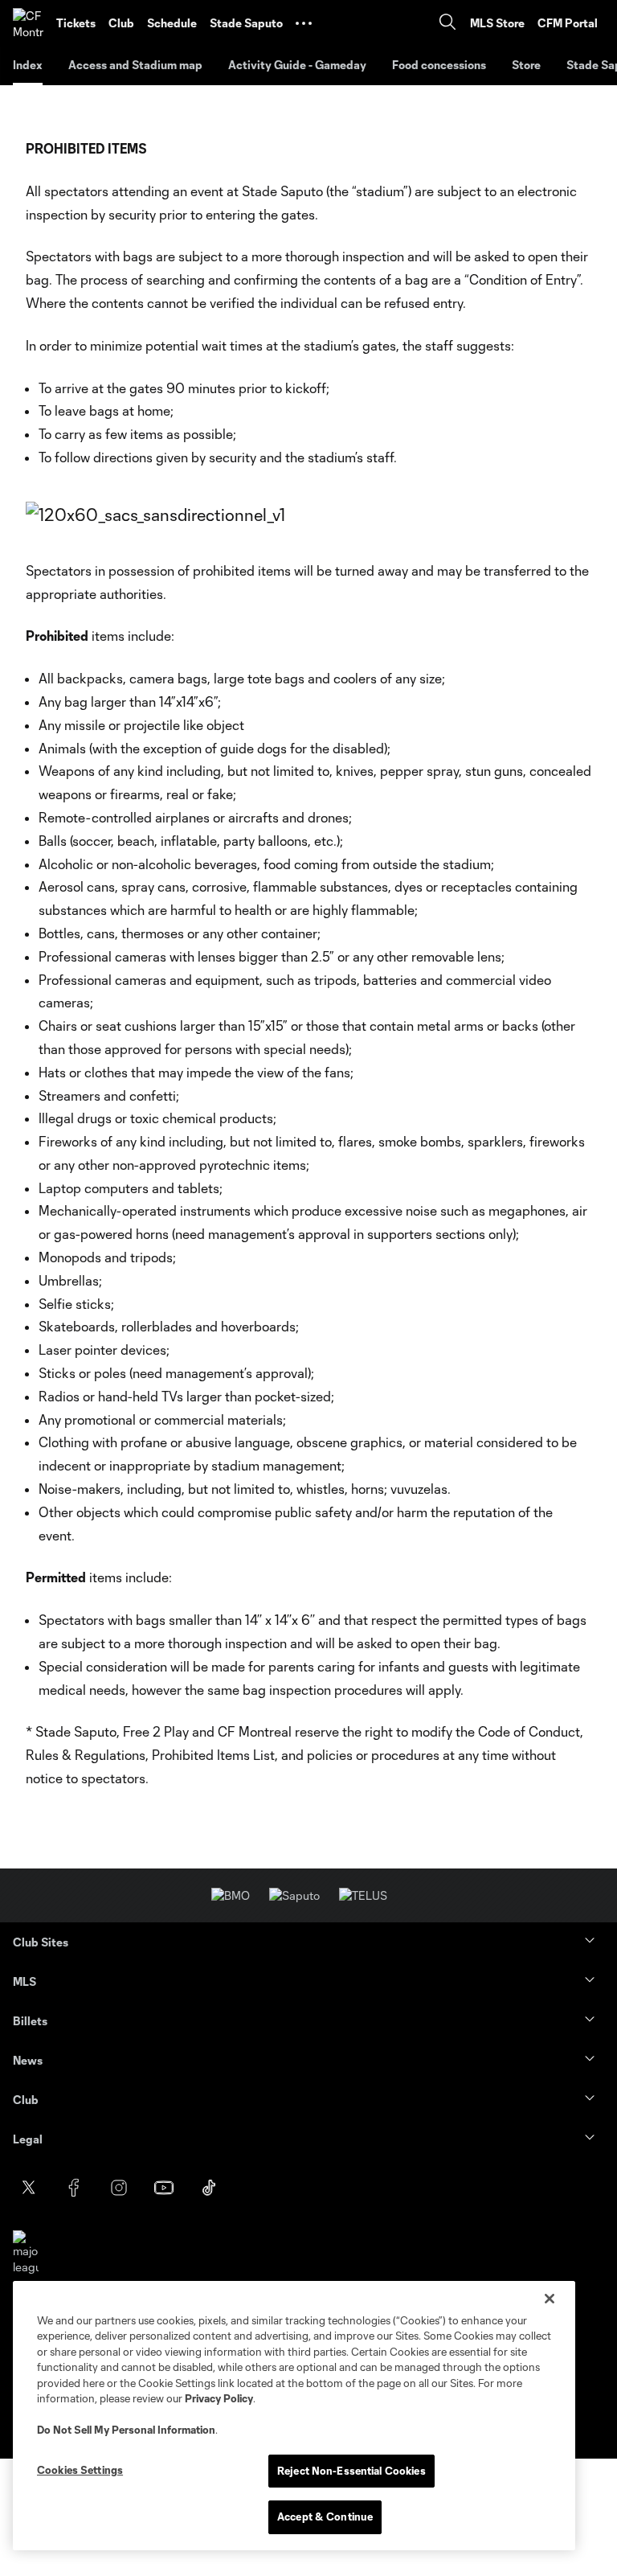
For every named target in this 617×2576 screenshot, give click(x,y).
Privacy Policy (219, 2398)
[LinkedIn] (254, 2188)
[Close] (550, 2299)
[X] (29, 2188)
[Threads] (344, 2188)
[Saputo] (294, 1895)
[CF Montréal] (28, 23)
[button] (304, 23)
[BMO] (231, 1895)
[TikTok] (209, 2188)
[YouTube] (164, 2188)
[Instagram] (119, 2188)
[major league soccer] (26, 2260)
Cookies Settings (80, 2470)
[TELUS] (363, 1895)
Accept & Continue (325, 2517)
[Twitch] (299, 2188)
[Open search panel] (447, 24)
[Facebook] (74, 2188)
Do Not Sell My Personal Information (126, 2430)
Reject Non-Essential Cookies (351, 2471)
